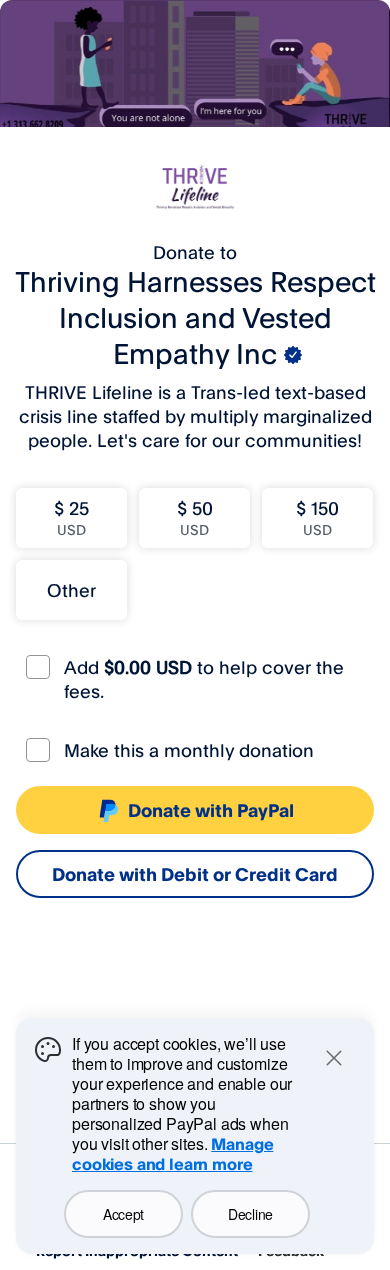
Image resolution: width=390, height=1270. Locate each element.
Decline (250, 1214)
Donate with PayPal (211, 810)
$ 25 (71, 517)
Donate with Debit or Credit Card (195, 874)
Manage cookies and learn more (172, 1154)
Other (71, 590)
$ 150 (317, 517)
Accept (123, 1214)
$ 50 (195, 517)
